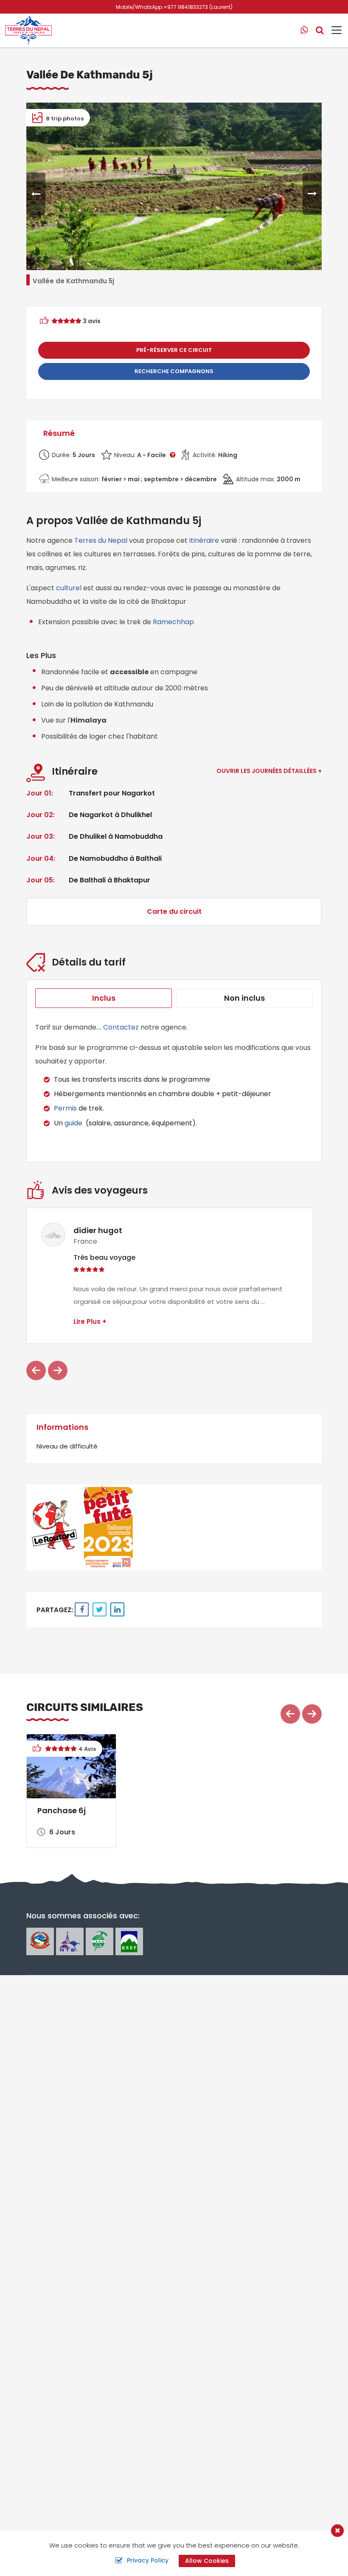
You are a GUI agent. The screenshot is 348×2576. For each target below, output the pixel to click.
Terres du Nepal (102, 540)
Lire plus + (90, 1321)
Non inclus (244, 998)
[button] (36, 194)
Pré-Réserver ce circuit (174, 350)
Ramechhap (173, 622)
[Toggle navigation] (333, 30)
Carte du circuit (174, 911)
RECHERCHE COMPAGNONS (174, 371)
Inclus (104, 998)
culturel (69, 588)
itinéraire (204, 540)
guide (73, 1123)
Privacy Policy (148, 2560)
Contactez (121, 1027)
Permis (65, 1108)
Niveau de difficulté (67, 1446)
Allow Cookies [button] (207, 2561)
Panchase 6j (62, 1810)
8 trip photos (64, 119)
